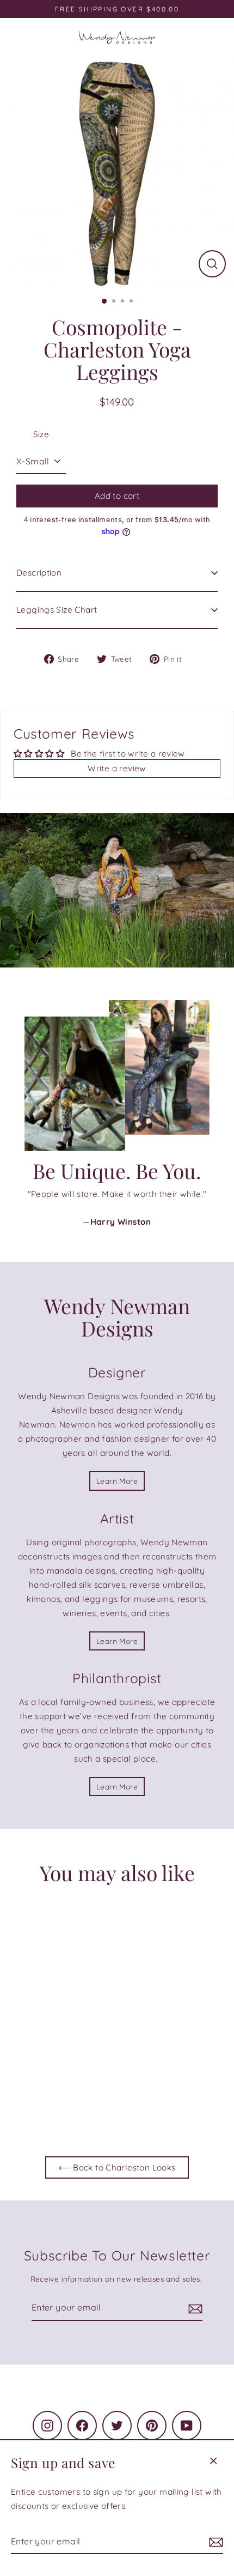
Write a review (117, 768)
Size (41, 434)
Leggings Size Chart (57, 610)
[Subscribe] (214, 2542)
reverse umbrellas (167, 1585)
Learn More (117, 1481)
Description (39, 573)
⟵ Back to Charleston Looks (117, 2167)
